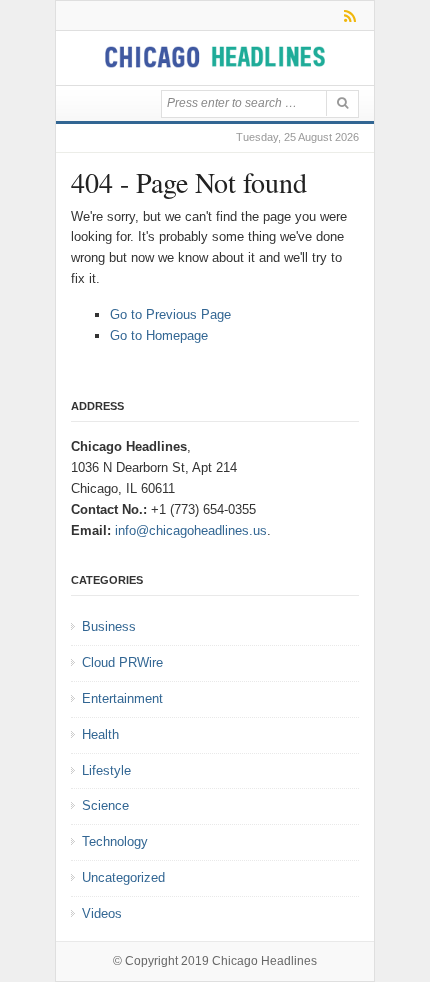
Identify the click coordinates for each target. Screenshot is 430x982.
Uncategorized (123, 877)
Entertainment (122, 698)
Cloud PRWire (122, 662)
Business (109, 626)
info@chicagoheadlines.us (191, 530)
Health (100, 734)
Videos (102, 913)
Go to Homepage (159, 335)
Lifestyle (106, 770)
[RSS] (346, 15)
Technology (115, 841)
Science (105, 805)
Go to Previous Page (170, 314)
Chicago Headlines (264, 961)
